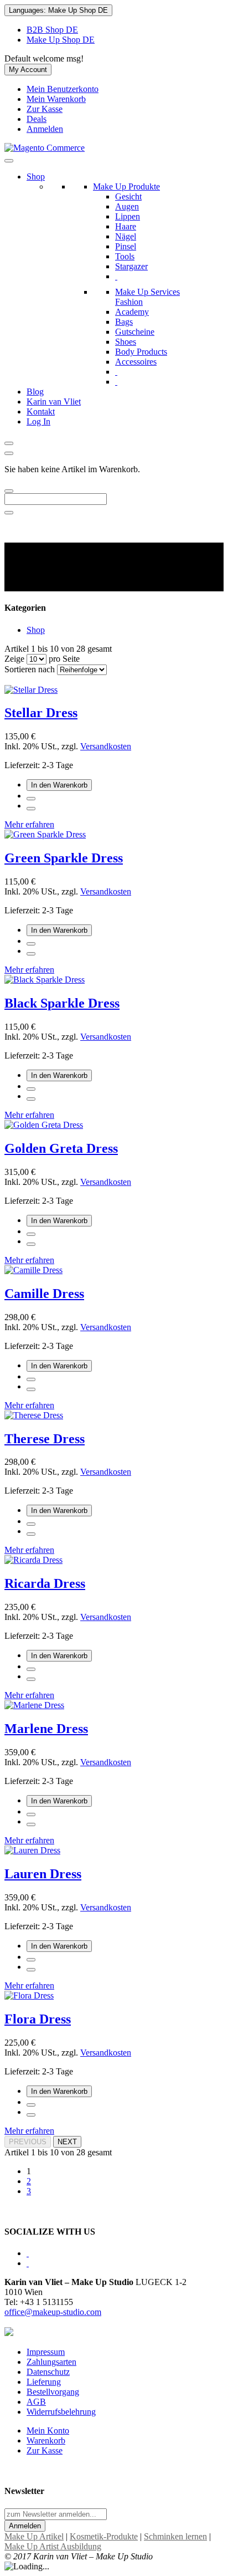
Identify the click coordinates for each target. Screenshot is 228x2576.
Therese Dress (45, 1439)
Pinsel (126, 246)
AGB (36, 2402)
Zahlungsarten (51, 2362)
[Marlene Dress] (34, 1705)
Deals (37, 119)
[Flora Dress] (29, 1995)
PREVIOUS (28, 2142)
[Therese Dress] (34, 1415)
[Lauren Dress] (32, 1850)
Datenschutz (48, 2372)
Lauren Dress (43, 1874)
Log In (38, 421)
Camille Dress (44, 1294)
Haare (126, 226)
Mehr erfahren (29, 824)
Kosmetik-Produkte (104, 2536)
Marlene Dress (46, 1729)
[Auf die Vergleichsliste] (31, 809)
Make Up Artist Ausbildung (53, 2546)
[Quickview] (31, 799)
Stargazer (131, 266)
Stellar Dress (41, 713)
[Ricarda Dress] (33, 1560)
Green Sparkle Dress (64, 858)
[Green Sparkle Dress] (45, 834)
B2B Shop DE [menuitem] (52, 30)
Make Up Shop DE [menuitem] (61, 40)
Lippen (128, 216)
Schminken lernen (175, 2536)
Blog (35, 392)
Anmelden (45, 129)
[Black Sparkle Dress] (45, 980)
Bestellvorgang (53, 2392)
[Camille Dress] (33, 1270)
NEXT (67, 2142)
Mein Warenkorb (56, 99)
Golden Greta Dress (61, 1148)
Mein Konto (48, 2431)
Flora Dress (38, 2019)
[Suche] (9, 491)
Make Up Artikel (34, 2536)
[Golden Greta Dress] (44, 1125)
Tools (125, 256)
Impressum (46, 2352)
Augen (127, 206)
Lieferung (44, 2382)
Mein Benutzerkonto (63, 89)
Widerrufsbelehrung (61, 2412)
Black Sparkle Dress (62, 1003)
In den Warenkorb (59, 785)
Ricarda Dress (45, 1583)
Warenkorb (46, 2440)
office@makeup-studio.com (53, 2312)
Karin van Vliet (54, 402)
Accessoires (136, 362)
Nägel (126, 236)
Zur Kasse (45, 109)
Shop (36, 177)
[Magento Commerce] (45, 148)
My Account (28, 70)
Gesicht (128, 196)
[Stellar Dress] (31, 690)
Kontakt (41, 412)
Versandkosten (106, 746)
